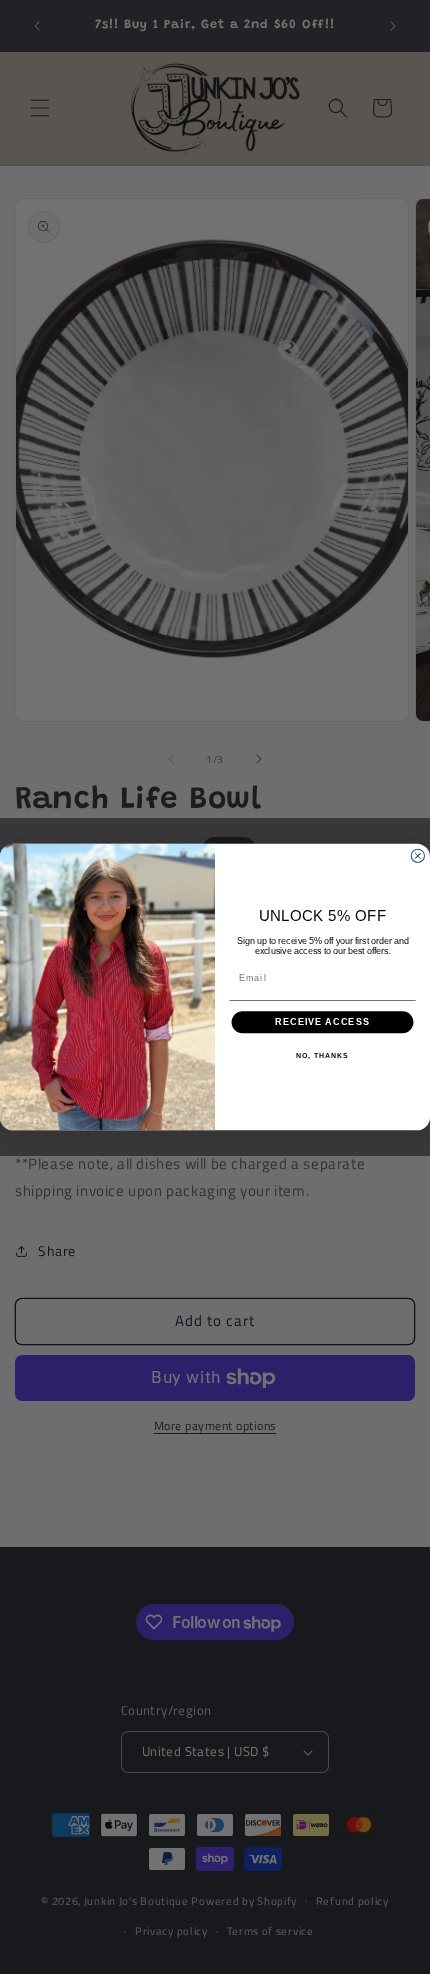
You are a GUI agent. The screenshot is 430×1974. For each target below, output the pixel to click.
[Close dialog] (417, 855)
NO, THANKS (322, 1056)
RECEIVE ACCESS (322, 1022)
